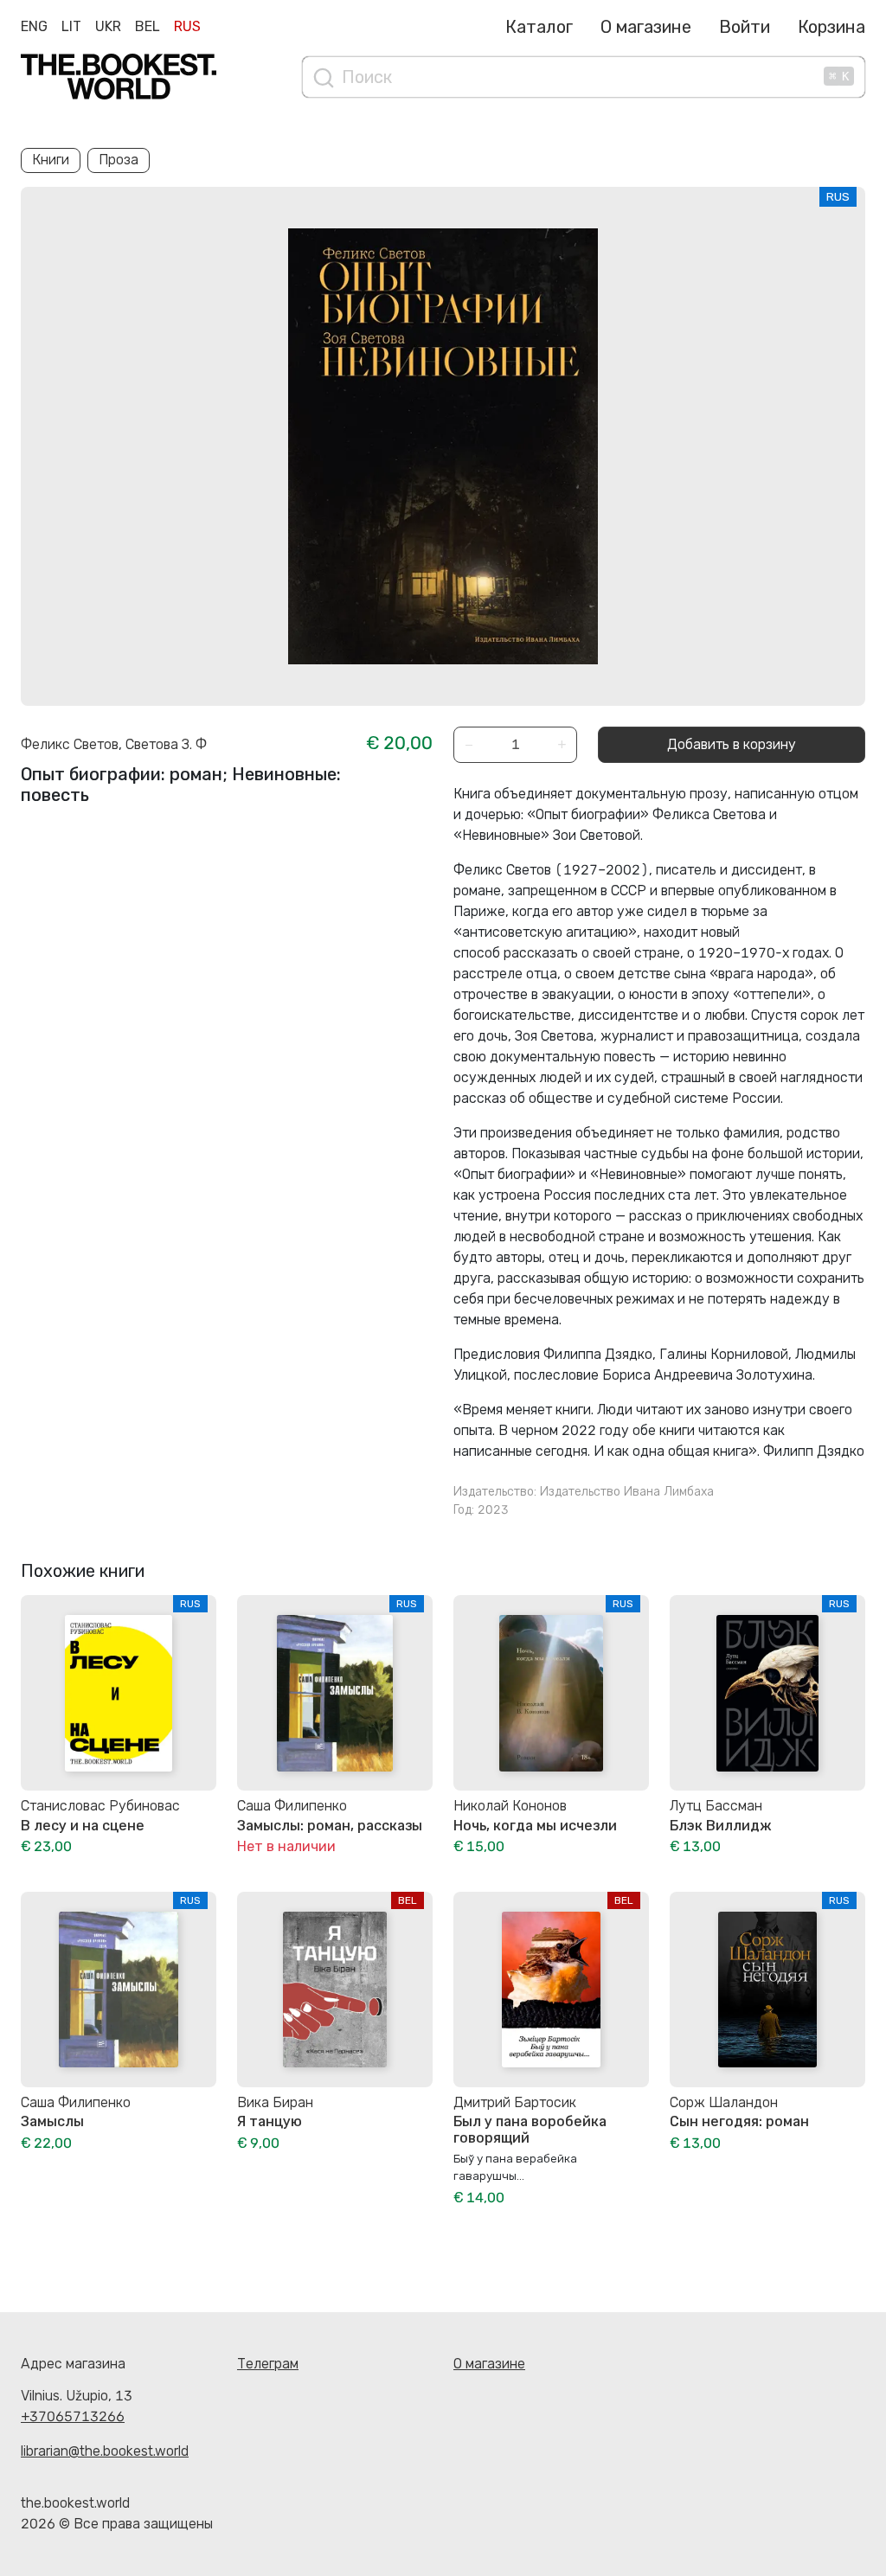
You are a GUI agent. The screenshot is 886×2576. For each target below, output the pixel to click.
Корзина (831, 27)
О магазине (646, 27)
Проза (119, 160)
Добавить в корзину (732, 744)
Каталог (539, 27)
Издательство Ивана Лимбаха (627, 1492)
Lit (71, 26)
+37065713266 (73, 2416)
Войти (745, 27)
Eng (34, 26)
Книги (51, 160)
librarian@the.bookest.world (105, 2451)
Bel (148, 26)
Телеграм (268, 2364)
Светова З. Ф (166, 744)
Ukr (108, 26)
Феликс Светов (70, 744)
